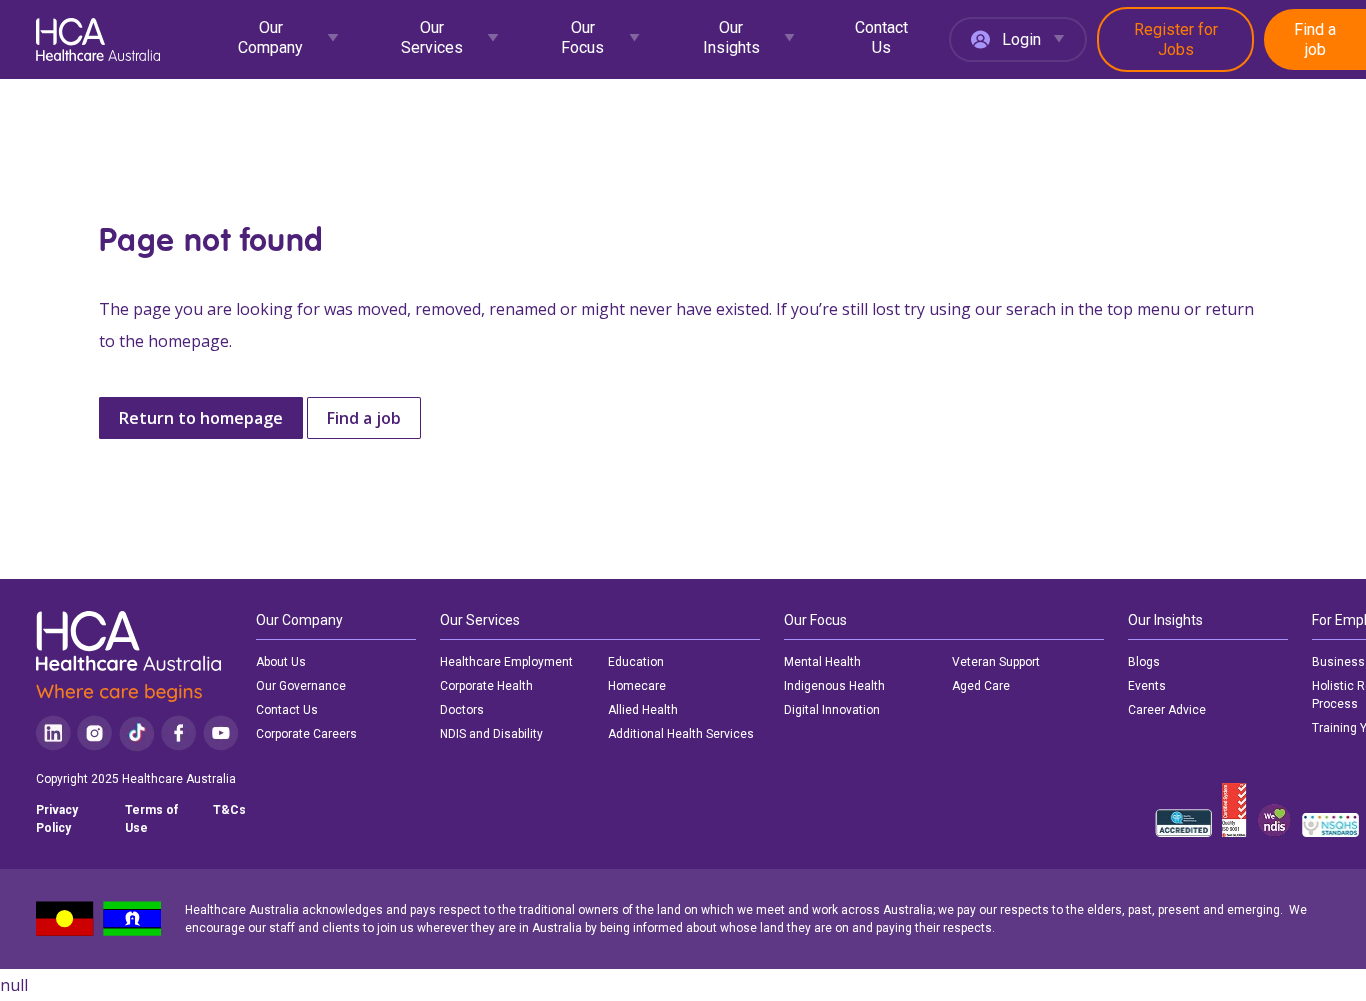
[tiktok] (136, 733)
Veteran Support (996, 662)
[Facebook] (179, 733)
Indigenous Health (834, 686)
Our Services (432, 37)
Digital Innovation (832, 710)
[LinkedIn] (53, 733)
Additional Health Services (681, 734)
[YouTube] (221, 733)
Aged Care (981, 686)
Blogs (1144, 662)
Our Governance (301, 686)
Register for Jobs (1176, 39)
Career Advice (1167, 710)
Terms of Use (151, 819)
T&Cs (229, 810)
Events (1147, 686)
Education (636, 662)
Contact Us (881, 37)
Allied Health (643, 710)
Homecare (637, 686)
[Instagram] (94, 733)
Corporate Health (486, 686)
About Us (281, 662)
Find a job (1315, 39)
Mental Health (822, 662)
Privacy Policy (57, 819)
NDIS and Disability (491, 734)
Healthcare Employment (506, 662)
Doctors (462, 710)
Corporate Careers (306, 734)
